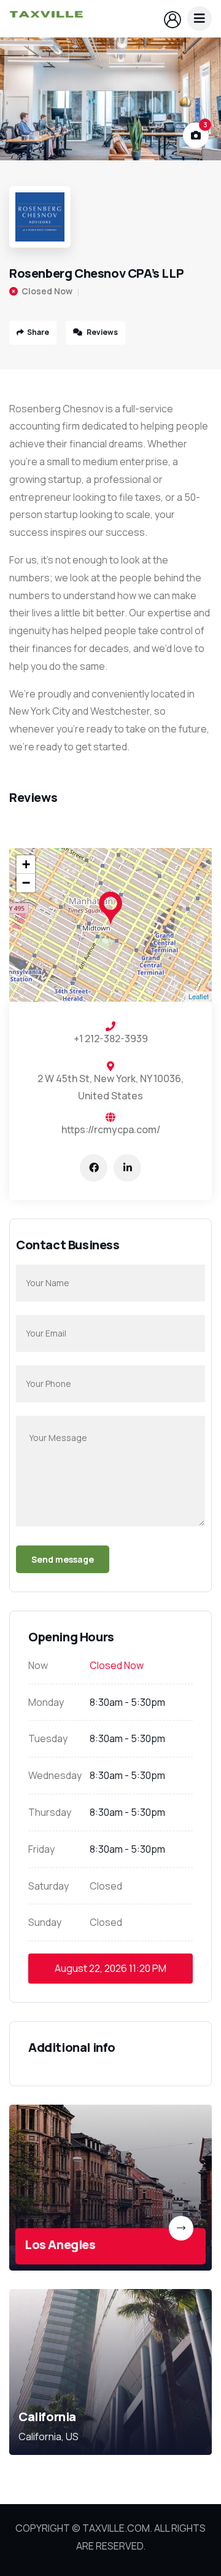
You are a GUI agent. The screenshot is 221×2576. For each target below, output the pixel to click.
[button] (200, 100)
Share (38, 332)
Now (38, 1665)
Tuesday (48, 1738)
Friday (41, 1849)
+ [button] (26, 864)
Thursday (50, 1812)
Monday (46, 1702)
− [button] (26, 883)
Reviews (102, 332)
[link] (110, 2188)
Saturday (48, 1886)
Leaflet (199, 996)
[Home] (46, 19)
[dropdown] (200, 18)
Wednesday (55, 1775)
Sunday (45, 1922)
